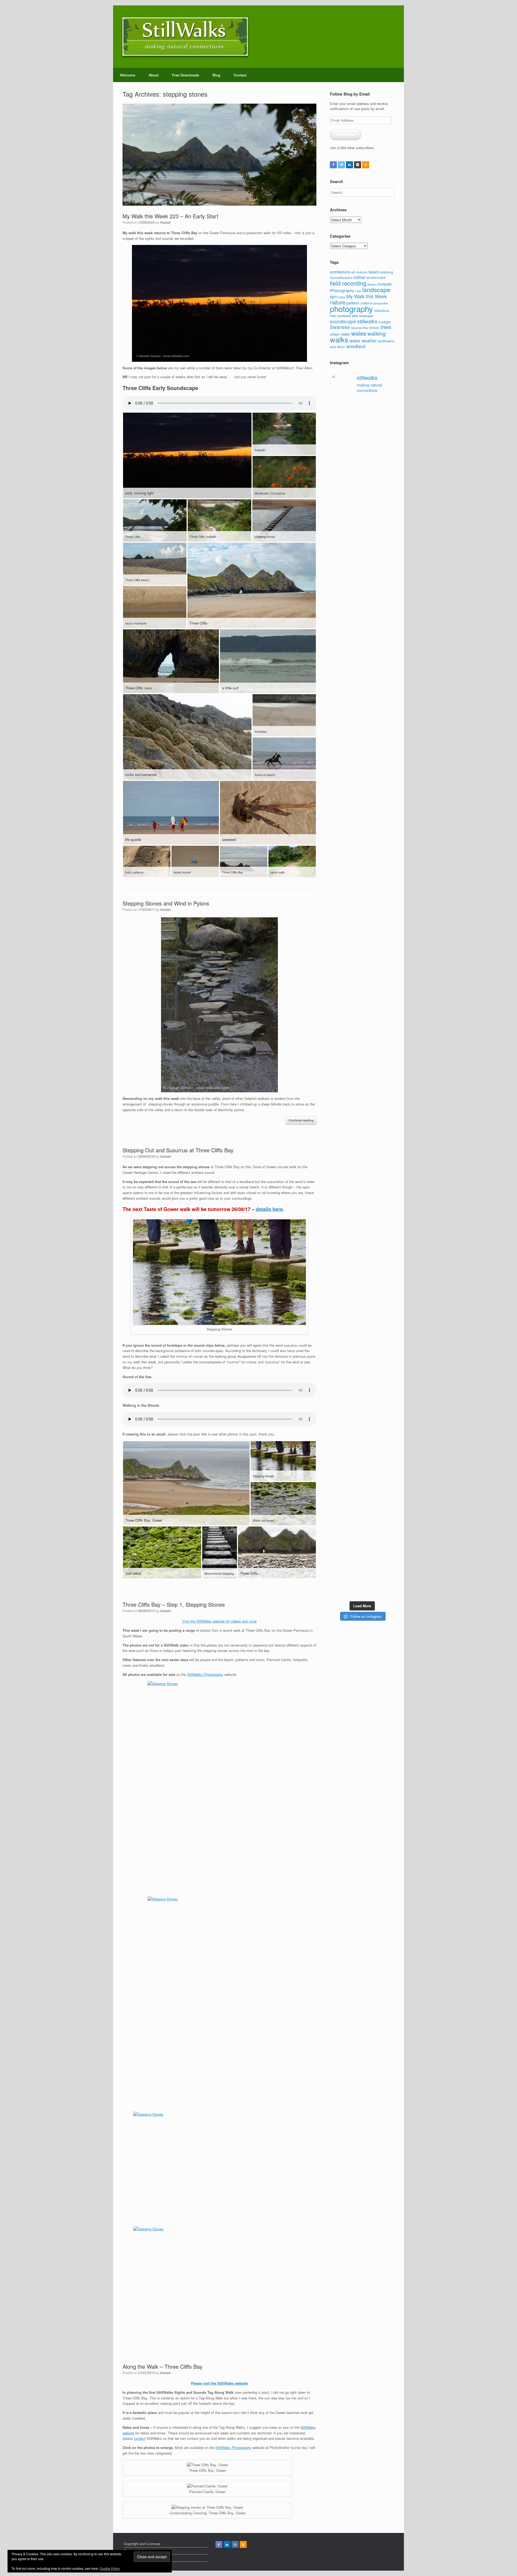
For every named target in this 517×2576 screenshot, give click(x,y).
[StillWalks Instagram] (235, 2545)
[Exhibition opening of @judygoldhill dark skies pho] (371, 1182)
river (333, 316)
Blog (216, 75)
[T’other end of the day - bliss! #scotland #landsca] (354, 1327)
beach (374, 272)
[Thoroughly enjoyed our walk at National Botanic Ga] (388, 448)
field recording (348, 283)
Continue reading (301, 1120)
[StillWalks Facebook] (333, 165)
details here (269, 1209)
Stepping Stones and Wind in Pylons (166, 903)
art (353, 272)
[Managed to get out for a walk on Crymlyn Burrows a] (354, 1502)
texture (374, 327)
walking (376, 333)
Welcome (127, 75)
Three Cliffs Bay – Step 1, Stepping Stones (174, 1604)
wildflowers (386, 341)
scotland (344, 316)
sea (355, 315)
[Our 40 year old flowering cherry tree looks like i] (371, 564)
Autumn (362, 272)
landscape (376, 289)
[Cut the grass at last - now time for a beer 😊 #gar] (388, 1322)
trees (386, 327)
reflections (382, 310)
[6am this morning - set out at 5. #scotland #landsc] (371, 1320)
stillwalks (367, 321)
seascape (366, 316)
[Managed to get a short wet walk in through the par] (354, 1164)
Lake (358, 291)
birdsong (387, 272)
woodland (356, 346)
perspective (381, 303)
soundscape (343, 321)
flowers (372, 284)
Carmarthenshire (341, 278)
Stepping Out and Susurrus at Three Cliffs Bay (178, 1150)
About (154, 75)
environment (376, 277)
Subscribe (346, 134)
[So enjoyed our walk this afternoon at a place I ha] (354, 852)
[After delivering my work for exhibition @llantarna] (388, 1523)
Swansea (340, 327)
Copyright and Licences (142, 2544)
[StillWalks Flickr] (358, 165)
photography (351, 308)
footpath (385, 284)
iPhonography (342, 290)
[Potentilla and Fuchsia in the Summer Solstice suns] (371, 1494)
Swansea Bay (360, 328)
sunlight (385, 322)
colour (360, 277)
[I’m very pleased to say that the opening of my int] (388, 910)
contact (140, 2438)
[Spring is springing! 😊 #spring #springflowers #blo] (337, 1476)
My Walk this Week (367, 296)
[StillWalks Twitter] (341, 165)
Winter (341, 347)
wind (333, 347)
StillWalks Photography (205, 1674)
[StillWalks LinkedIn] (350, 165)
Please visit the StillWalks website (219, 2383)
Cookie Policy (110, 2568)
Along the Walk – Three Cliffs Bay (163, 2366)
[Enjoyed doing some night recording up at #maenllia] (337, 1369)
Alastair (165, 222)
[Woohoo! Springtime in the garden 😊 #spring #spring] (337, 757)
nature (338, 302)
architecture (340, 272)
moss (342, 297)
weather (369, 341)
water (355, 341)
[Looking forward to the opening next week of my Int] (337, 1175)
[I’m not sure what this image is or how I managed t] (388, 1191)
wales (359, 333)
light (333, 297)
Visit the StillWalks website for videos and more (219, 1621)
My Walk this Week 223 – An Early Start (170, 216)
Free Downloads (186, 75)
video (345, 334)
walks (339, 339)
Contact (240, 75)
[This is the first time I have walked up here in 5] (337, 440)
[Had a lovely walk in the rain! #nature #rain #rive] (354, 424)
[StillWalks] (185, 37)
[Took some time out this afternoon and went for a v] (371, 787)
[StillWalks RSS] (366, 165)
